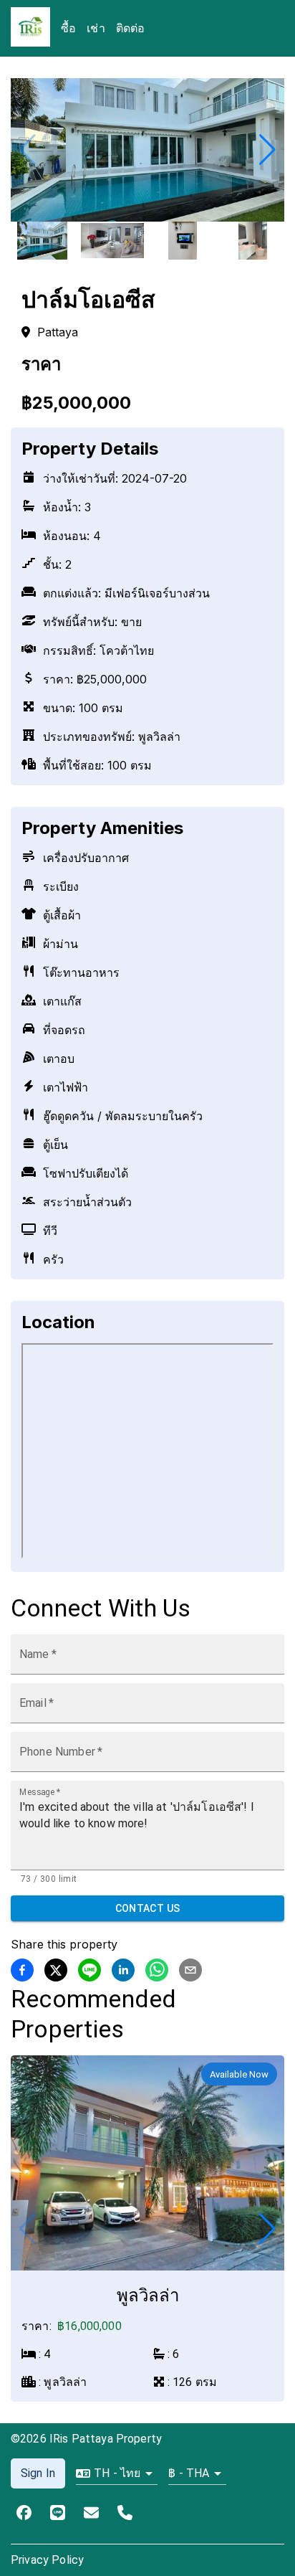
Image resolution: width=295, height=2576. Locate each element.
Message (40, 1791)
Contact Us (148, 1908)
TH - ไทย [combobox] (117, 2473)
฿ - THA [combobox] (189, 2473)
